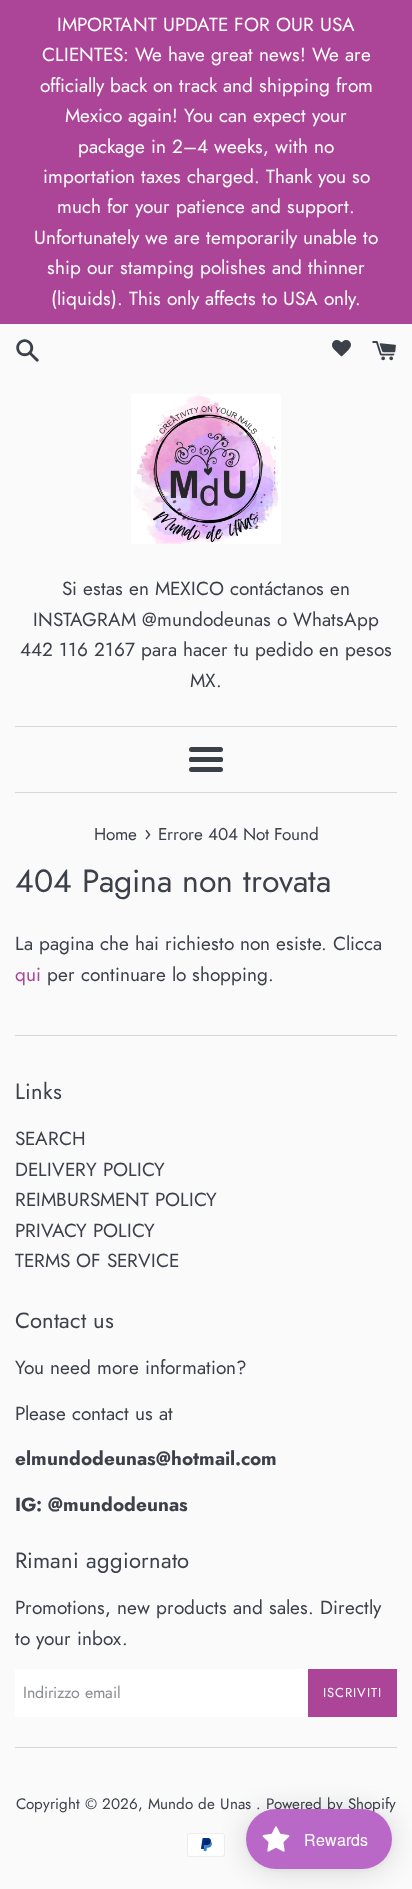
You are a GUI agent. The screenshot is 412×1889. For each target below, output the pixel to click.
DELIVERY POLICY (90, 1169)
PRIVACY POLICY (85, 1230)
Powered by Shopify (331, 1804)
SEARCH (50, 1138)
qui (28, 974)
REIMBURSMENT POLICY (116, 1199)
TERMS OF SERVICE (97, 1260)
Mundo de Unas (202, 1804)
